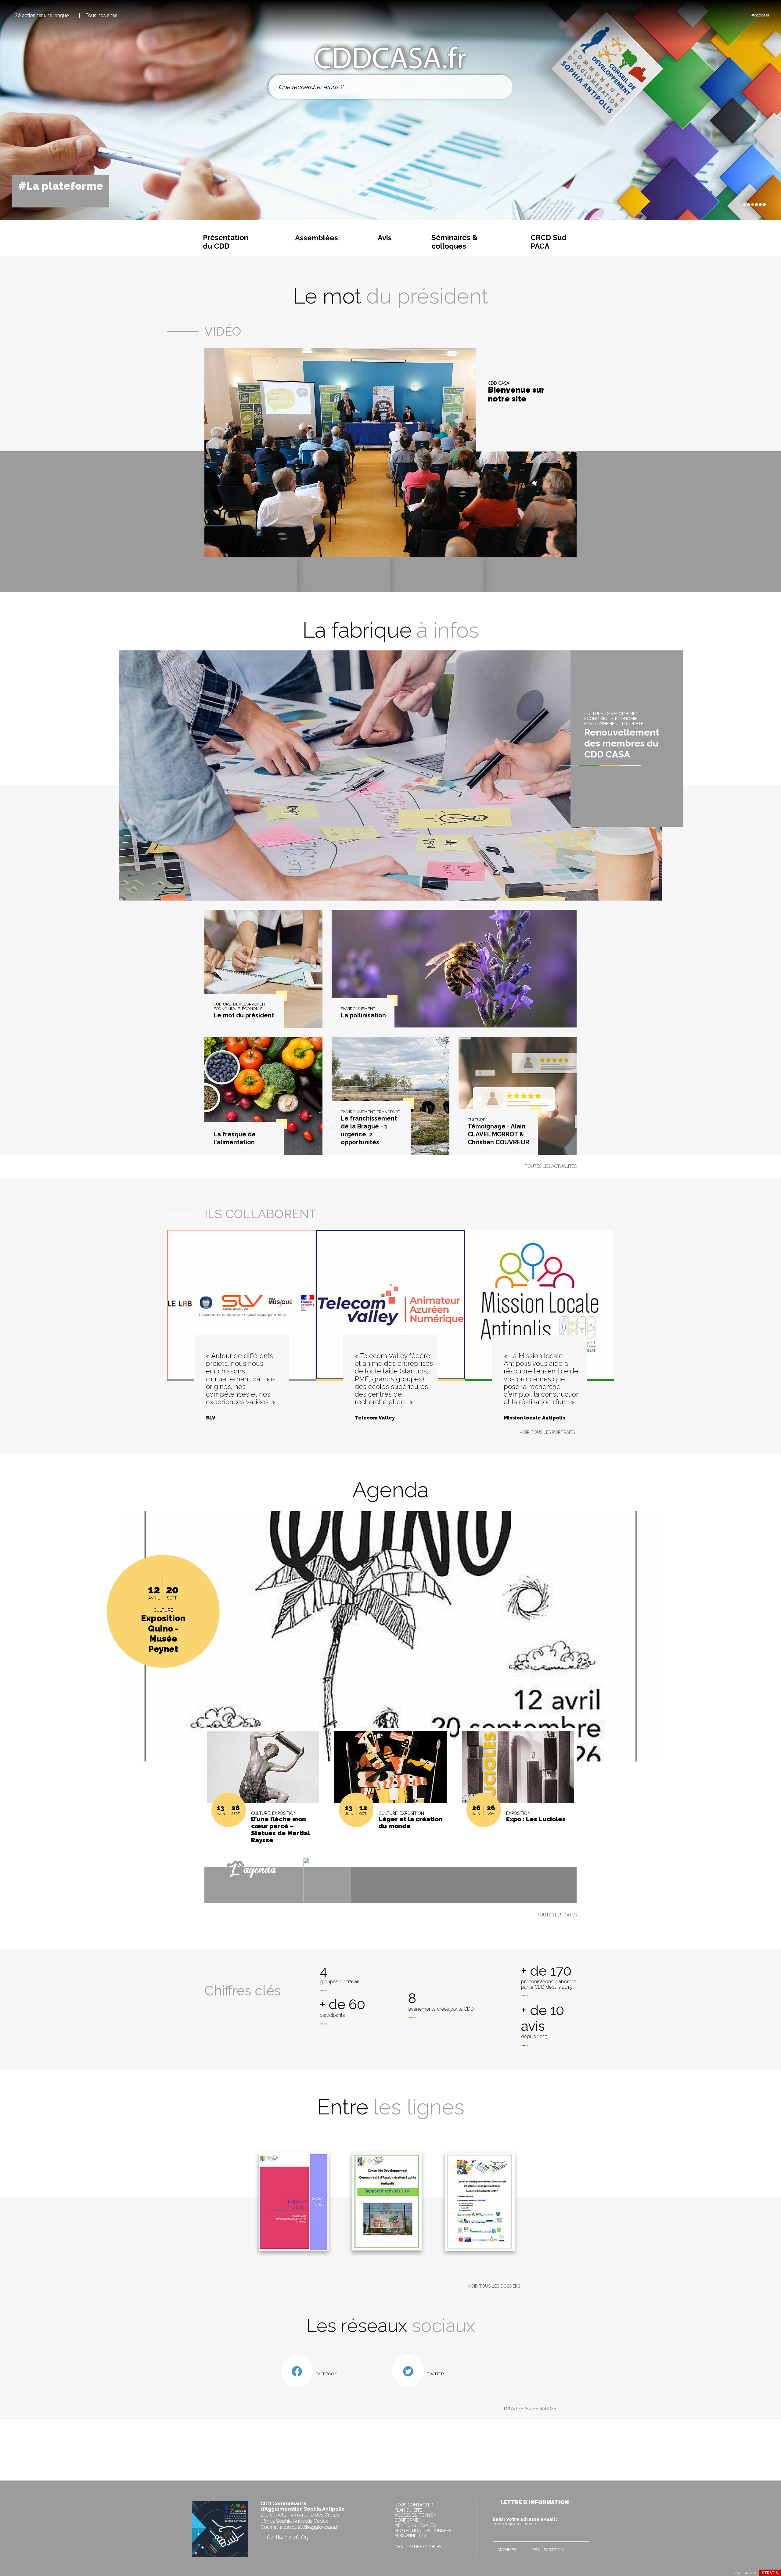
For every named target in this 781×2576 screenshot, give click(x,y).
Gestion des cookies (418, 2547)
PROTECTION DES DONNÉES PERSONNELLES (423, 2533)
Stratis (770, 2573)
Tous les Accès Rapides (530, 2409)
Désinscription (548, 2550)
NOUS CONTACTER (414, 2505)
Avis (385, 238)
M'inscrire (583, 2535)
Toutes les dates (557, 1915)
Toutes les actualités (551, 1166)
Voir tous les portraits (547, 1432)
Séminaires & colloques (454, 242)
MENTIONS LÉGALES (415, 2525)
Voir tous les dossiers (494, 2286)
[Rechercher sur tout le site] (501, 87)
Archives (507, 2550)
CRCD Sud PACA (549, 242)
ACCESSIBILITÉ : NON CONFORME (416, 2518)
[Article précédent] (726, 205)
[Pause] (731, 204)
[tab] (745, 205)
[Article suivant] (737, 205)
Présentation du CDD (226, 242)
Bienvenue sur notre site (516, 395)
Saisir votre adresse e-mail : (525, 2521)
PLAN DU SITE (408, 2510)
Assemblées (317, 238)
